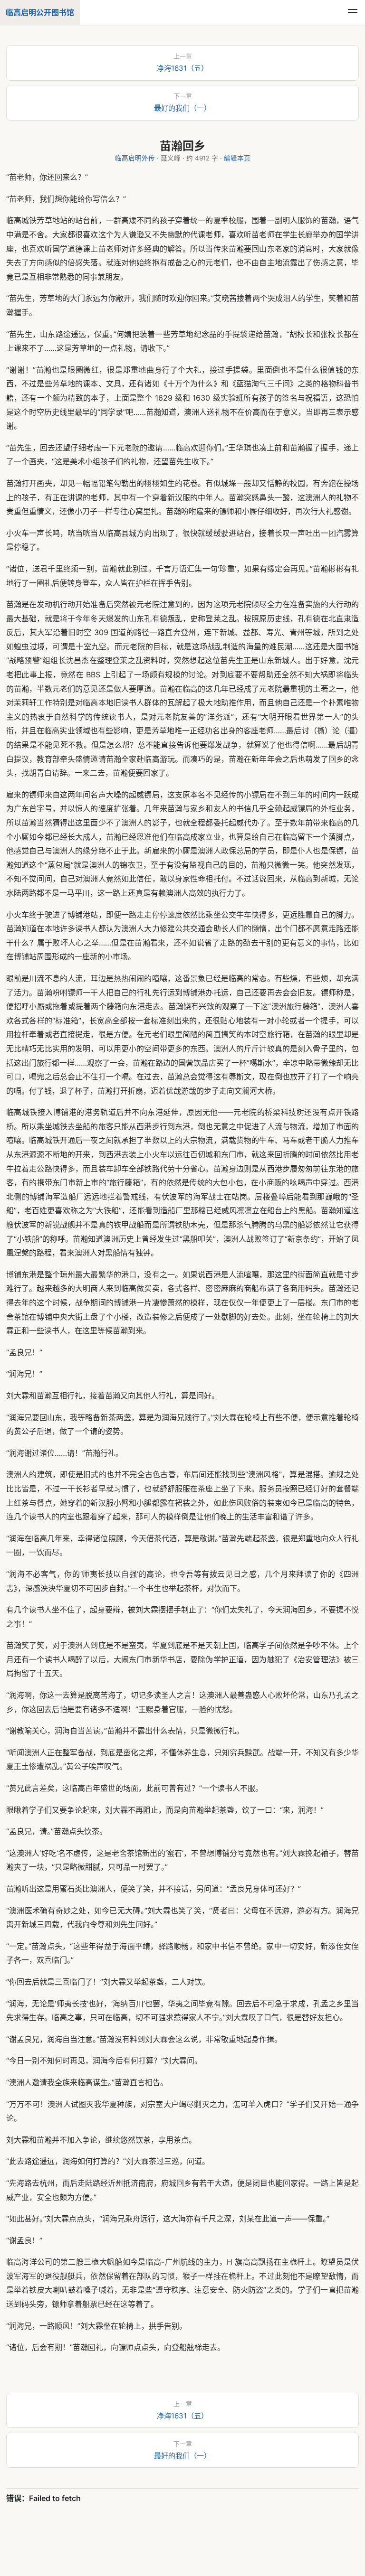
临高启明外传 (135, 158)
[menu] (353, 12)
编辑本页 (237, 158)
